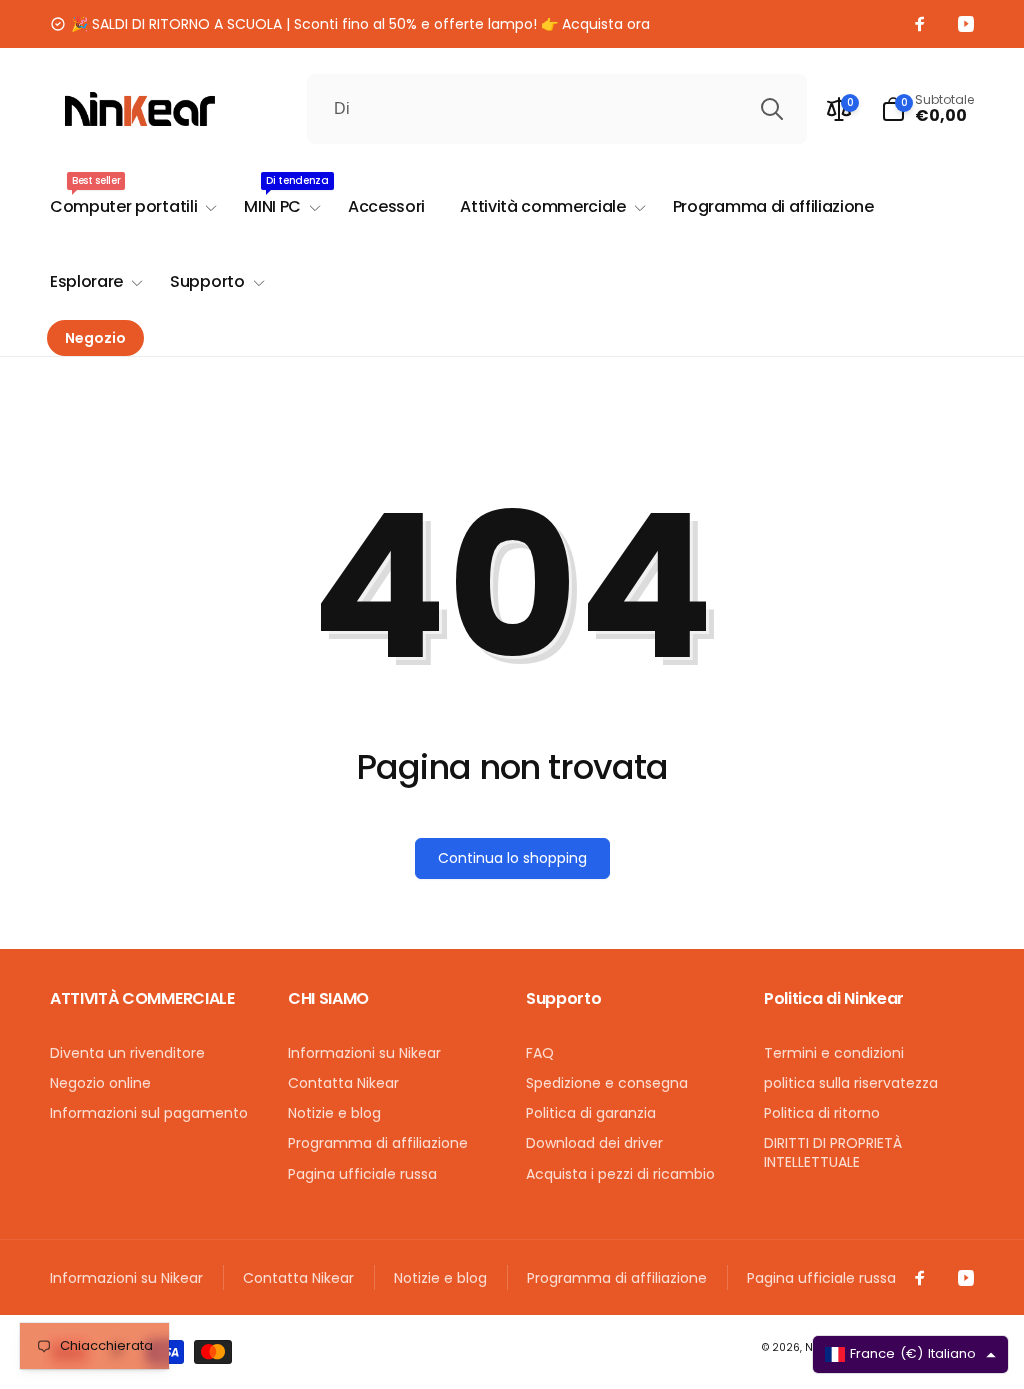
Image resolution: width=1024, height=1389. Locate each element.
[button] (927, 109)
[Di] (772, 109)
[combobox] (557, 109)
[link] (350, 24)
